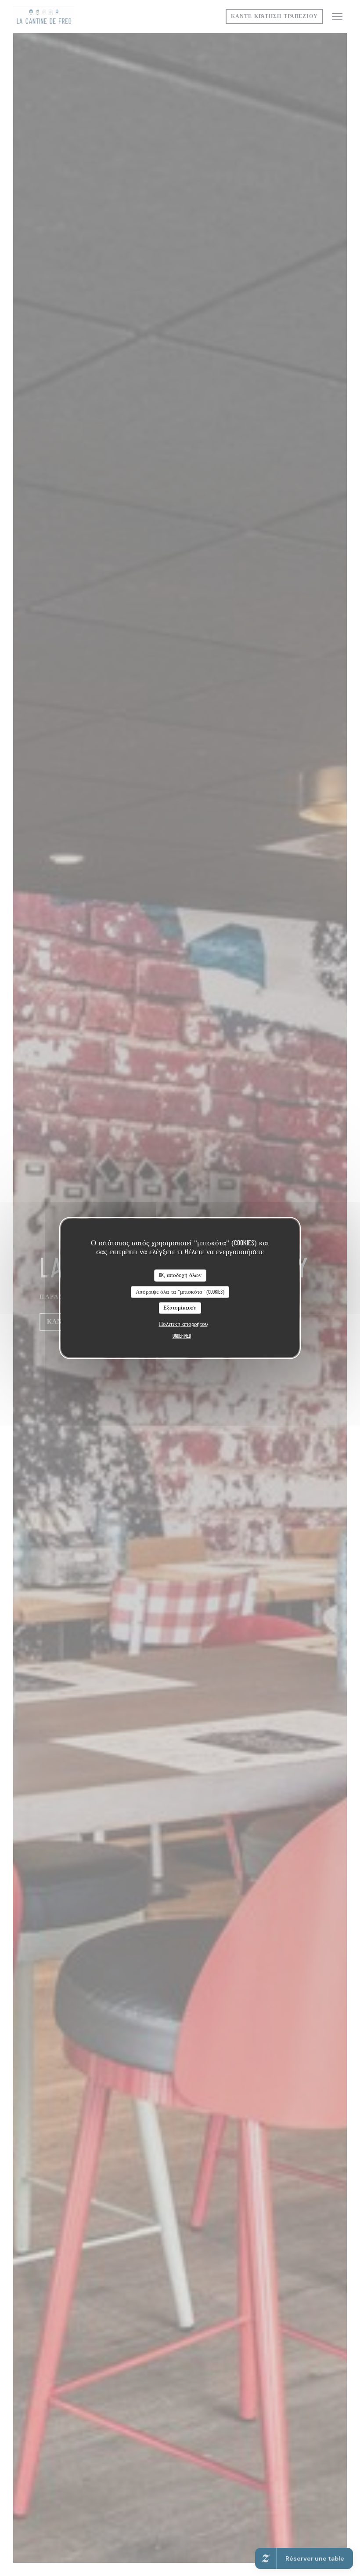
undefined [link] (182, 1336)
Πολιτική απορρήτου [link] (183, 1324)
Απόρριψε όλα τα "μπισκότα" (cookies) (180, 1292)
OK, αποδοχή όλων (180, 1275)
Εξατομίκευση (180, 1308)
